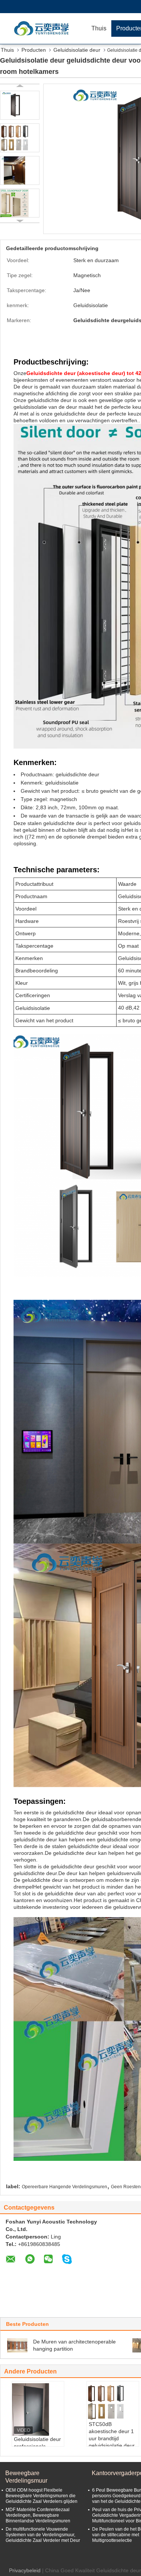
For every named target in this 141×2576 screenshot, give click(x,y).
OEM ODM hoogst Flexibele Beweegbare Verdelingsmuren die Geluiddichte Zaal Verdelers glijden (42, 2496)
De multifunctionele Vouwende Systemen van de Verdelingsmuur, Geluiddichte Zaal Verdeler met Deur (43, 2535)
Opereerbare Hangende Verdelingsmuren (64, 2187)
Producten (34, 50)
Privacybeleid (25, 2570)
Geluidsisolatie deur (77, 50)
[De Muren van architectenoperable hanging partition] (17, 2345)
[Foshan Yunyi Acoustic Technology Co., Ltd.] (43, 28)
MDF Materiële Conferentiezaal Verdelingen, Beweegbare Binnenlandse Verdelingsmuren (38, 2515)
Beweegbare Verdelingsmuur (26, 2477)
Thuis (99, 28)
